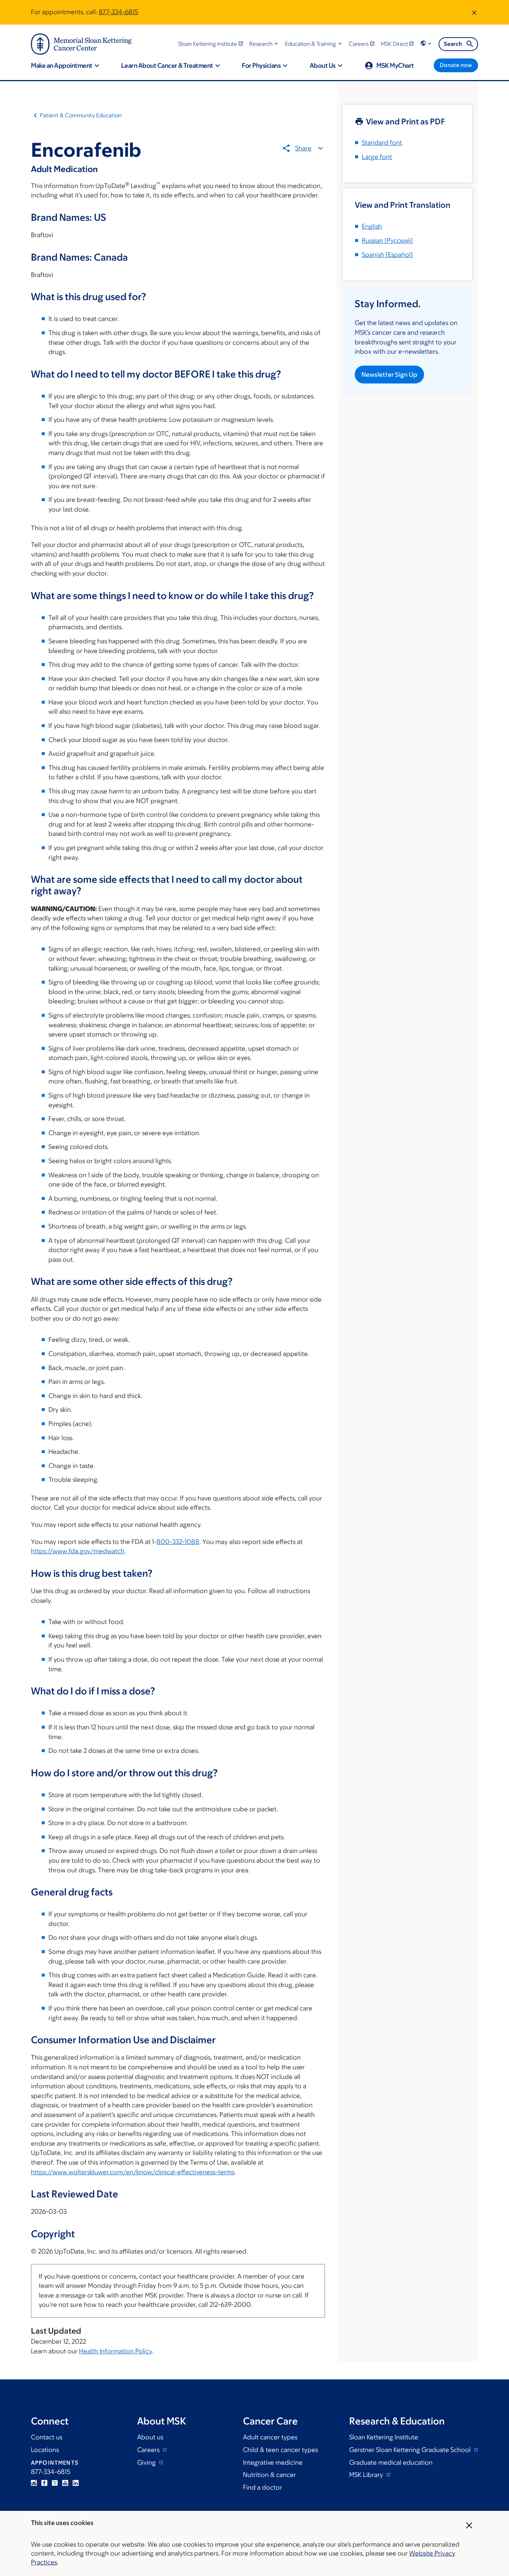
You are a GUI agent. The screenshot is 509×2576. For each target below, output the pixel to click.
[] (387, 241)
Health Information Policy (116, 2351)
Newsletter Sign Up (389, 375)
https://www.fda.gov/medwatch (78, 1551)
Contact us (47, 2437)
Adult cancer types (270, 2437)
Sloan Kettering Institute (384, 2437)
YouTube (65, 2483)
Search (453, 44)
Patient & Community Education (81, 115)
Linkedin (76, 2483)
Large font (377, 157)
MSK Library (367, 2475)
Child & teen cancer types (280, 2450)
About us (150, 2437)
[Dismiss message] (474, 12)
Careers (149, 2450)
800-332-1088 (178, 1542)
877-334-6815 (118, 12)
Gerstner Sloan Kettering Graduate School (411, 2450)
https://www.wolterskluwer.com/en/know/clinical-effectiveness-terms (133, 2172)
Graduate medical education (391, 2462)
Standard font (382, 143)
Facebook (44, 2483)
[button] (264, 44)
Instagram (34, 2483)
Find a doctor (263, 2487)
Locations (45, 2450)
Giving (147, 2462)
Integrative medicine (273, 2462)
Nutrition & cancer (269, 2475)
